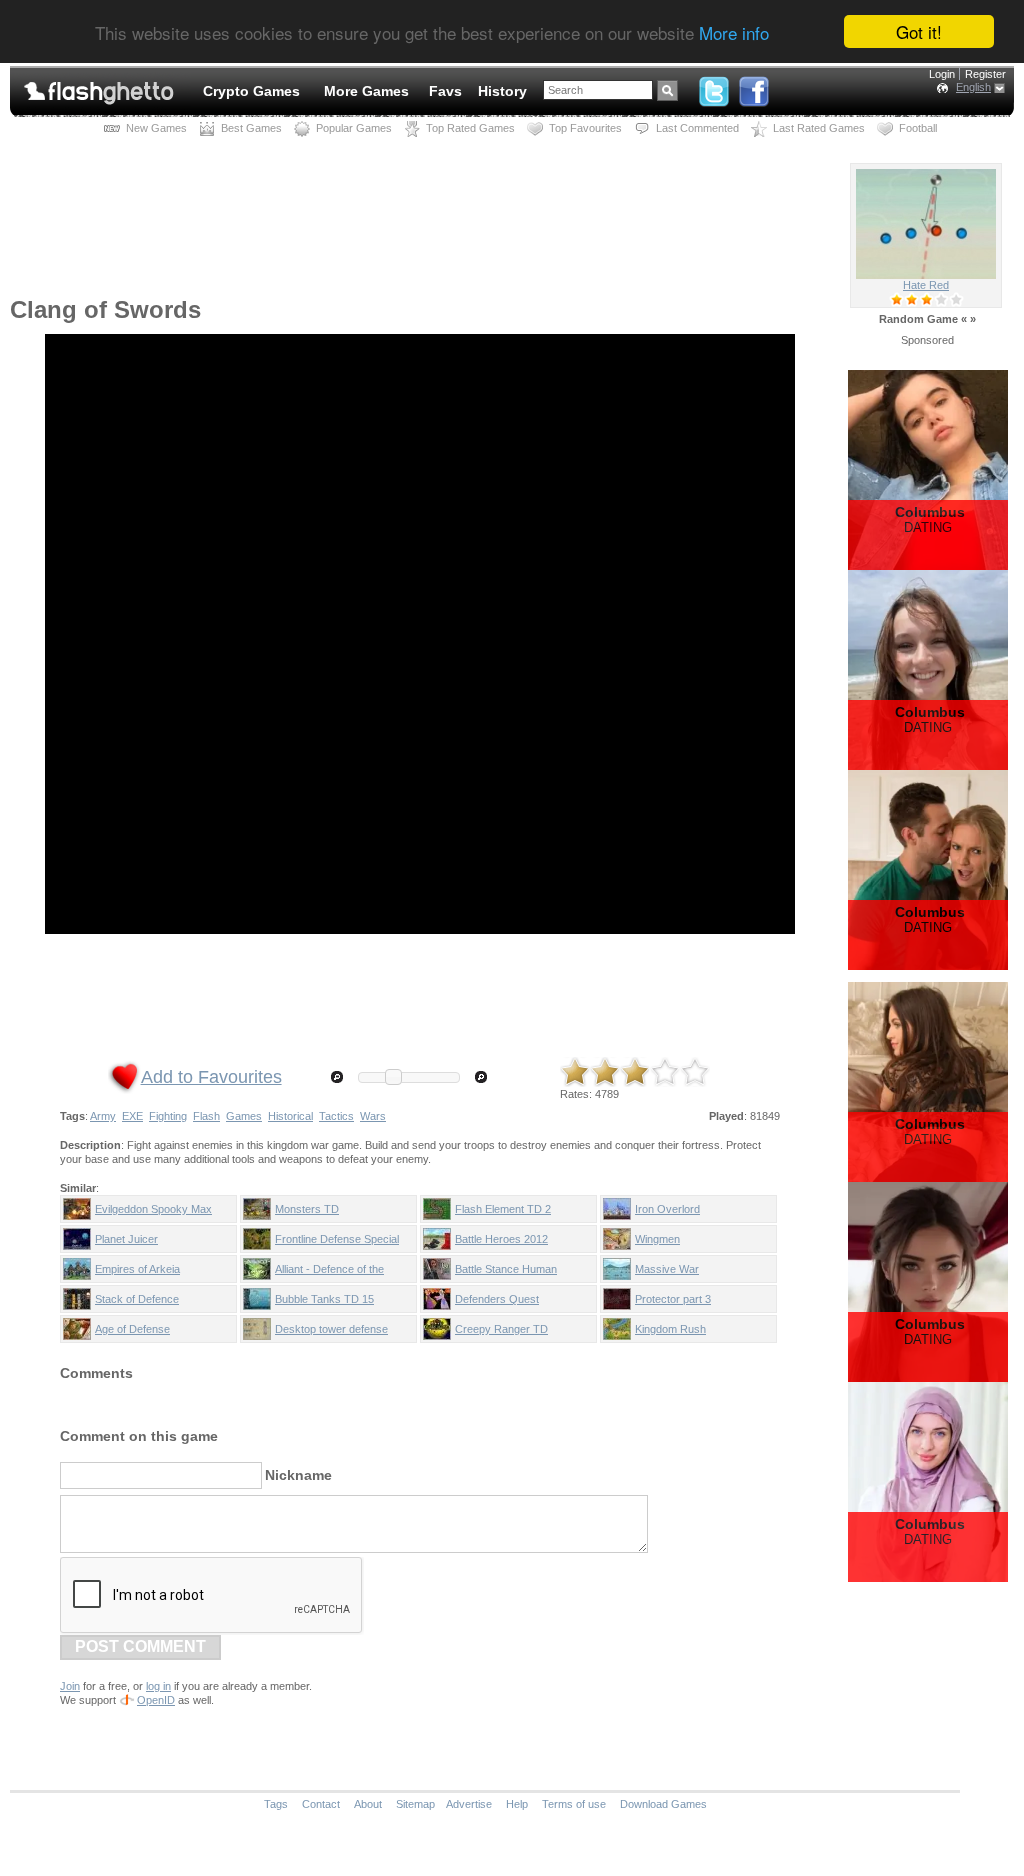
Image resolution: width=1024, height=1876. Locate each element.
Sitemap (415, 1804)
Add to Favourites (211, 1077)
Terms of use (574, 1804)
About (368, 1804)
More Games (366, 91)
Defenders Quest (497, 1299)
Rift (926, 285)
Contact (321, 1804)
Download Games (663, 1804)
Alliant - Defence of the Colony (329, 1273)
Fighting (168, 1116)
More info (734, 32)
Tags (276, 1804)
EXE (132, 1116)
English (973, 87)
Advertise (469, 1804)
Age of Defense (132, 1329)
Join (70, 1686)
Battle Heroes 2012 (501, 1239)
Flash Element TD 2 (503, 1209)
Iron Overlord (667, 1209)
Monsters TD (307, 1209)
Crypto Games (251, 91)
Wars (373, 1116)
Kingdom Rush (670, 1329)
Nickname (298, 1475)
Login (942, 74)
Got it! (919, 31)
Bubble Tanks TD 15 (324, 1299)
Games (244, 1116)
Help (517, 1804)
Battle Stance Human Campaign (506, 1273)
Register (985, 74)
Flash (206, 1116)
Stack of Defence (137, 1299)
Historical (290, 1116)
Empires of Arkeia (137, 1269)
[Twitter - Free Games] (714, 87)
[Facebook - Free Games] (754, 87)
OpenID (156, 1700)
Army (103, 1116)
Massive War (667, 1269)
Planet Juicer (126, 1239)
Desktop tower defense (331, 1329)
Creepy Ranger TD (501, 1329)
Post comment (140, 1646)
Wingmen (657, 1239)
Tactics (336, 1116)
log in (158, 1686)
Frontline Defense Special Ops (337, 1243)
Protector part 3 (673, 1299)
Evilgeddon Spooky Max (153, 1209)
